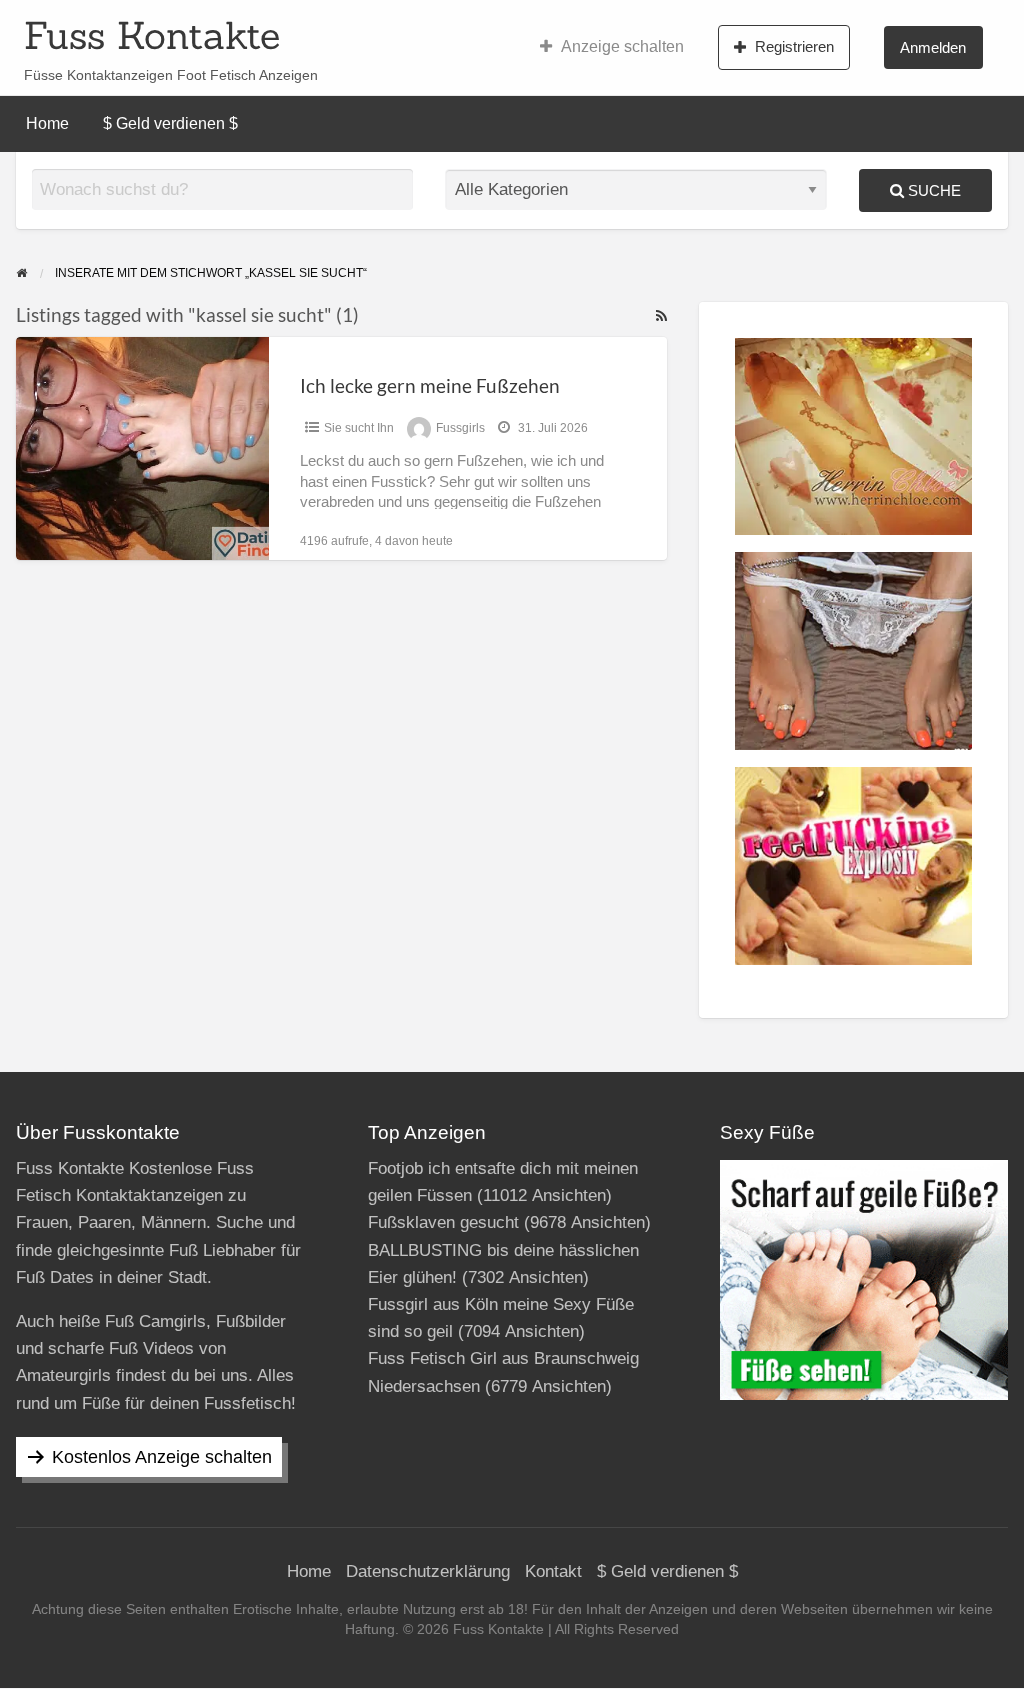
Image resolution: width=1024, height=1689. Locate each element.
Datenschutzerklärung (428, 1571)
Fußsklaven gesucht (443, 1222)
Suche (932, 190)
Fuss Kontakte (152, 35)
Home (47, 123)
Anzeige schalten (622, 46)
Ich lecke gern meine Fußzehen (430, 385)
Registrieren (794, 46)
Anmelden (933, 47)
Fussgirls (460, 428)
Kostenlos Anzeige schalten (162, 1457)
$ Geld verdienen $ (170, 123)
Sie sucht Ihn (359, 428)
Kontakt (553, 1571)
